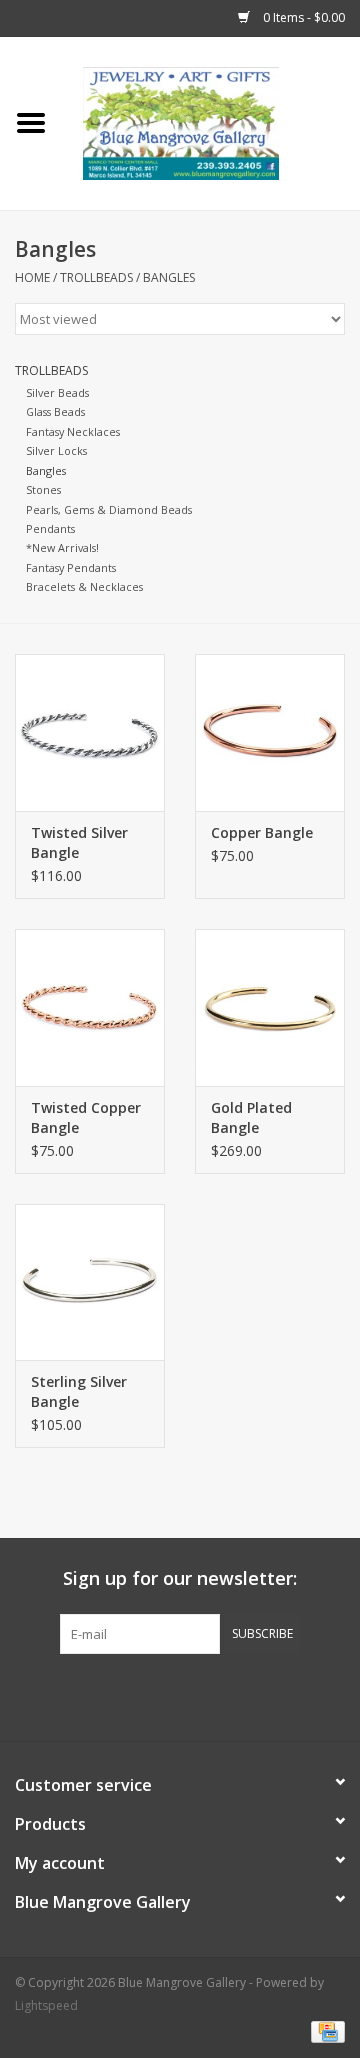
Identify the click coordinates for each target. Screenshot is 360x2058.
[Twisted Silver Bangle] (90, 732)
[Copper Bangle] (270, 732)
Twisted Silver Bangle (79, 842)
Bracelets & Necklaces (84, 586)
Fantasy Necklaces (73, 431)
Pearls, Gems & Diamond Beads (109, 509)
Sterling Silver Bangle (79, 1391)
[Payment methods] (324, 2030)
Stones (43, 489)
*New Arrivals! (62, 547)
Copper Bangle (262, 832)
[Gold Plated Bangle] (270, 1007)
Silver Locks (56, 450)
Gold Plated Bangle (251, 1117)
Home (32, 277)
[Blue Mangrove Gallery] (211, 121)
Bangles (169, 277)
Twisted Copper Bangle (86, 1117)
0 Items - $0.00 (302, 17)
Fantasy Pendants (71, 567)
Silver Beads (57, 392)
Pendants (50, 528)
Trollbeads (96, 277)
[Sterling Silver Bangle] (90, 1282)
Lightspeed (46, 2005)
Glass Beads (55, 411)
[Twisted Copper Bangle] (90, 1007)
